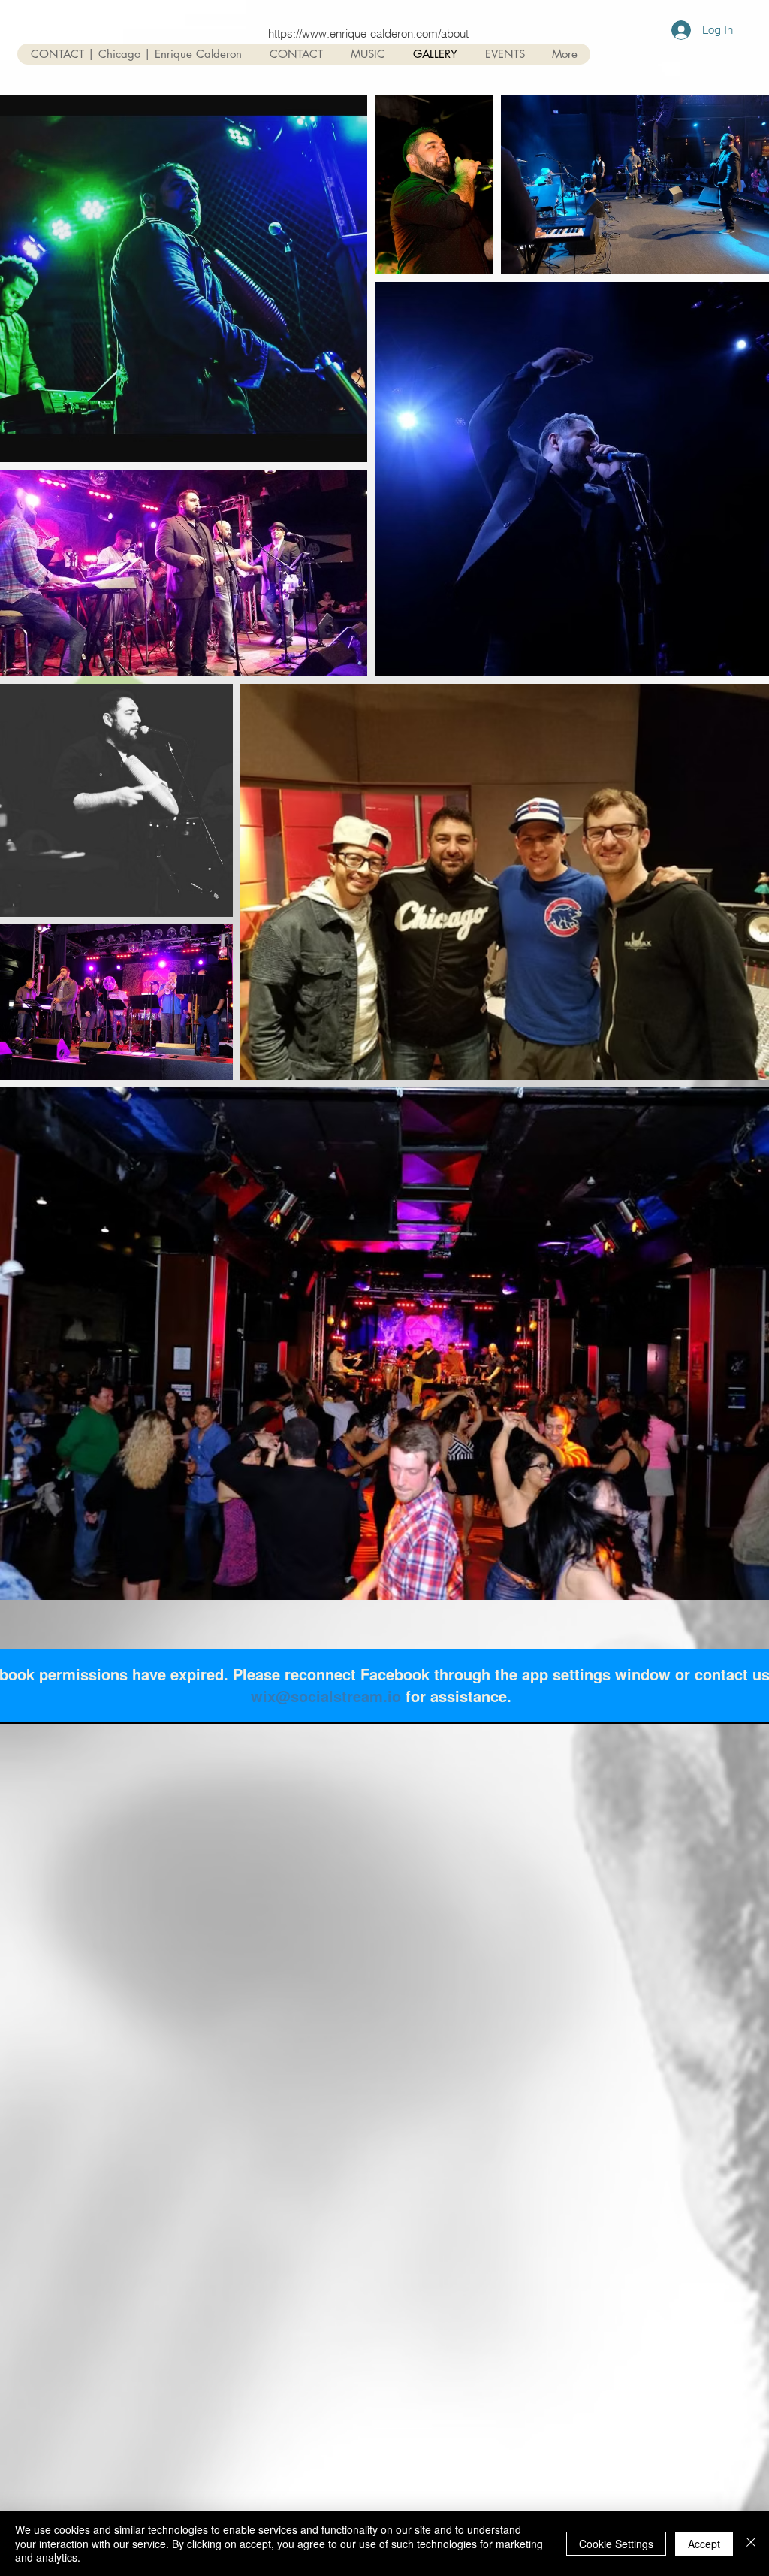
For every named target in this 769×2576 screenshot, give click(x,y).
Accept (704, 2544)
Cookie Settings (616, 2544)
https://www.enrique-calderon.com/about (368, 33)
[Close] (751, 2543)
